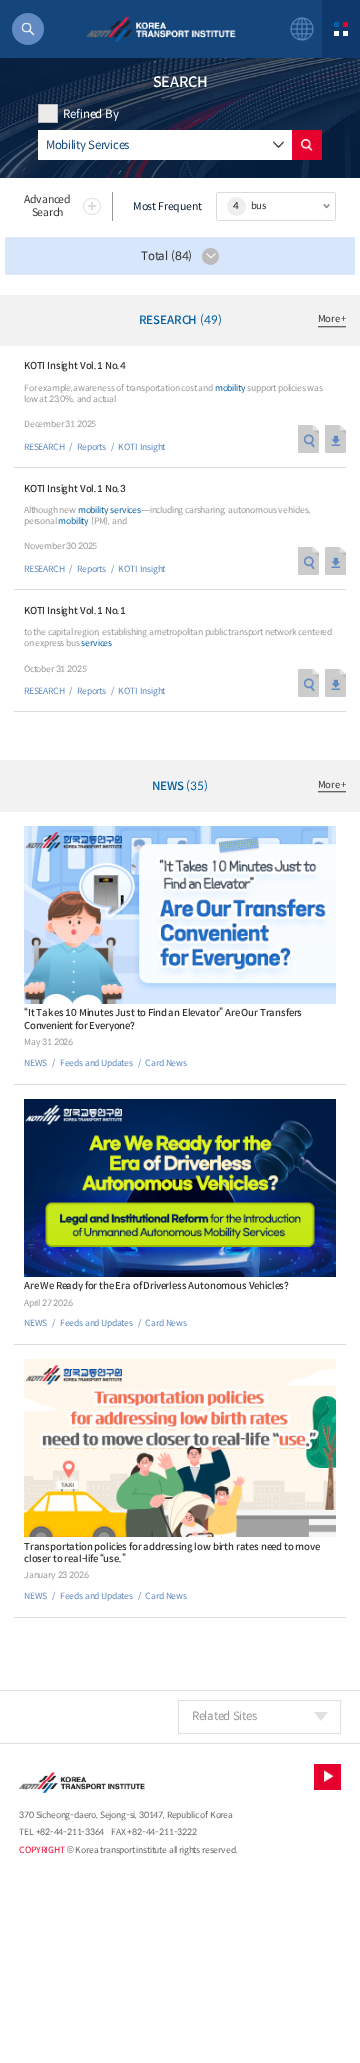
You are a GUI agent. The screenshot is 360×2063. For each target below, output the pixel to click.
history (278, 145)
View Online (308, 439)
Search (307, 145)
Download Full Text (335, 439)
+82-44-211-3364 (70, 1832)
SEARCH (28, 29)
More (332, 320)
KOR (302, 29)
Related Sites (224, 1716)
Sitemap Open (341, 29)
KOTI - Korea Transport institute (160, 28)
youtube (327, 1777)
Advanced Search (47, 206)
